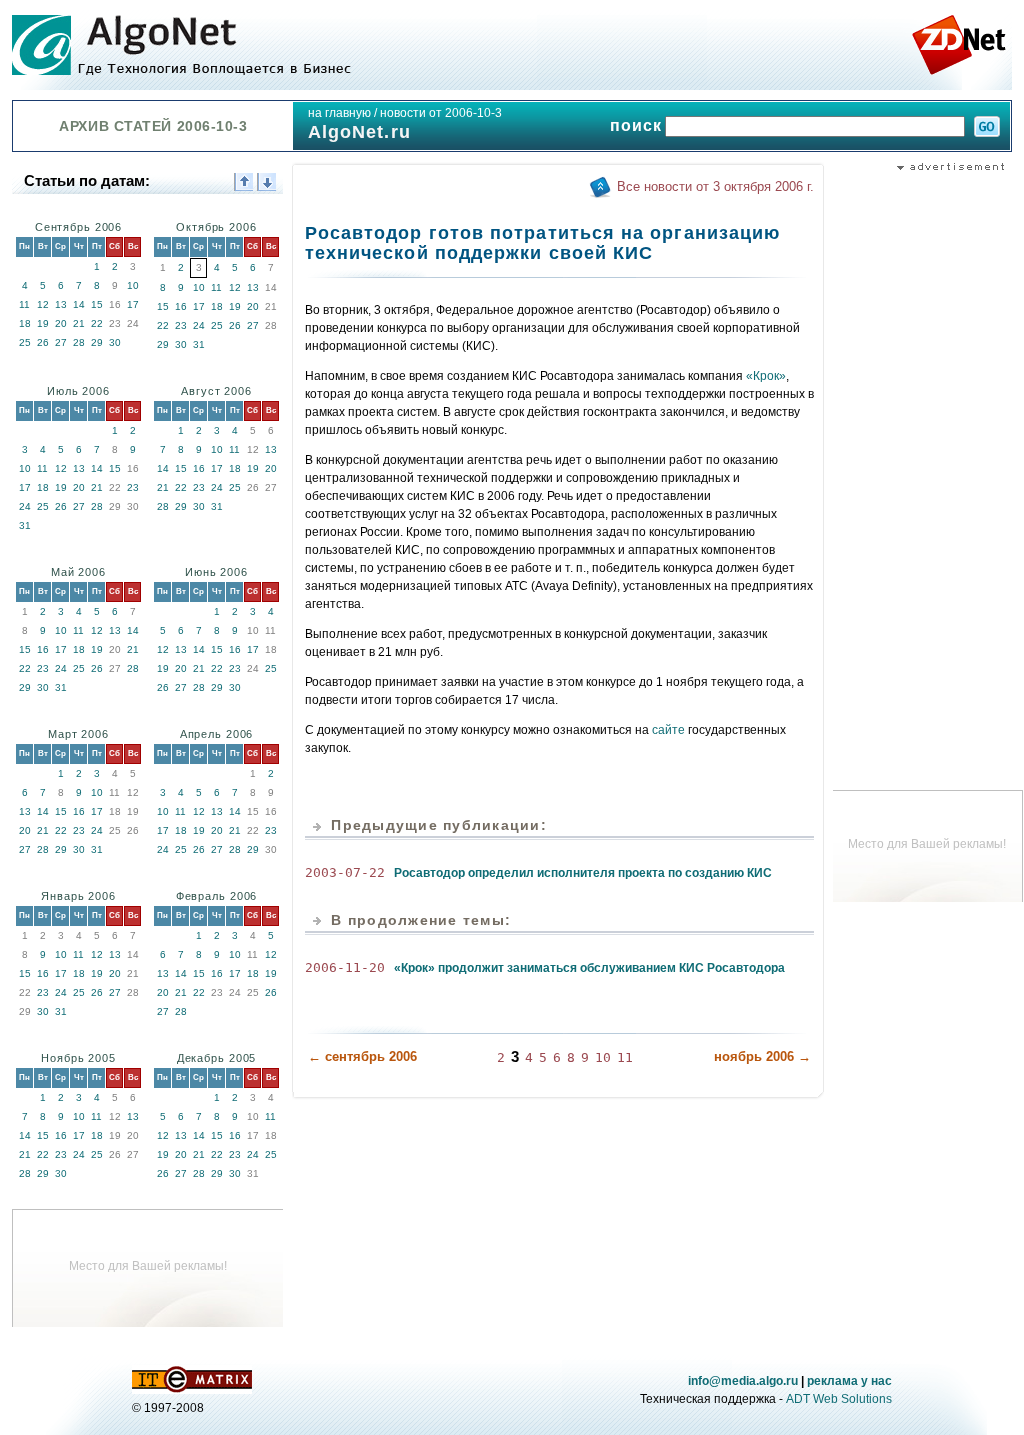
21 (79, 323)
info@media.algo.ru (743, 1381)
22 (97, 323)
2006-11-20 (345, 967)
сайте (668, 730)
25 (25, 342)
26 (43, 342)
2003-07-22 (345, 872)
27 (61, 342)
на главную (339, 113)
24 (199, 325)
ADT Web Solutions (839, 1399)
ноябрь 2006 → (762, 1056)
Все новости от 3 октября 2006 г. (715, 186)
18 (25, 323)
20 (61, 323)
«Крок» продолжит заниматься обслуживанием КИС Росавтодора (589, 968)
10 (133, 285)
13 (61, 304)
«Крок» (766, 376)
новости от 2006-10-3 (441, 113)
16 (181, 306)
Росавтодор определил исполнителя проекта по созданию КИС (583, 873)
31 (199, 344)
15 (97, 304)
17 (133, 304)
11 (24, 304)
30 (115, 342)
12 (43, 304)
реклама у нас (849, 1381)
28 (79, 342)
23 (181, 325)
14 (79, 304)
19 (43, 323)
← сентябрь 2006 (362, 1056)
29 (97, 342)
